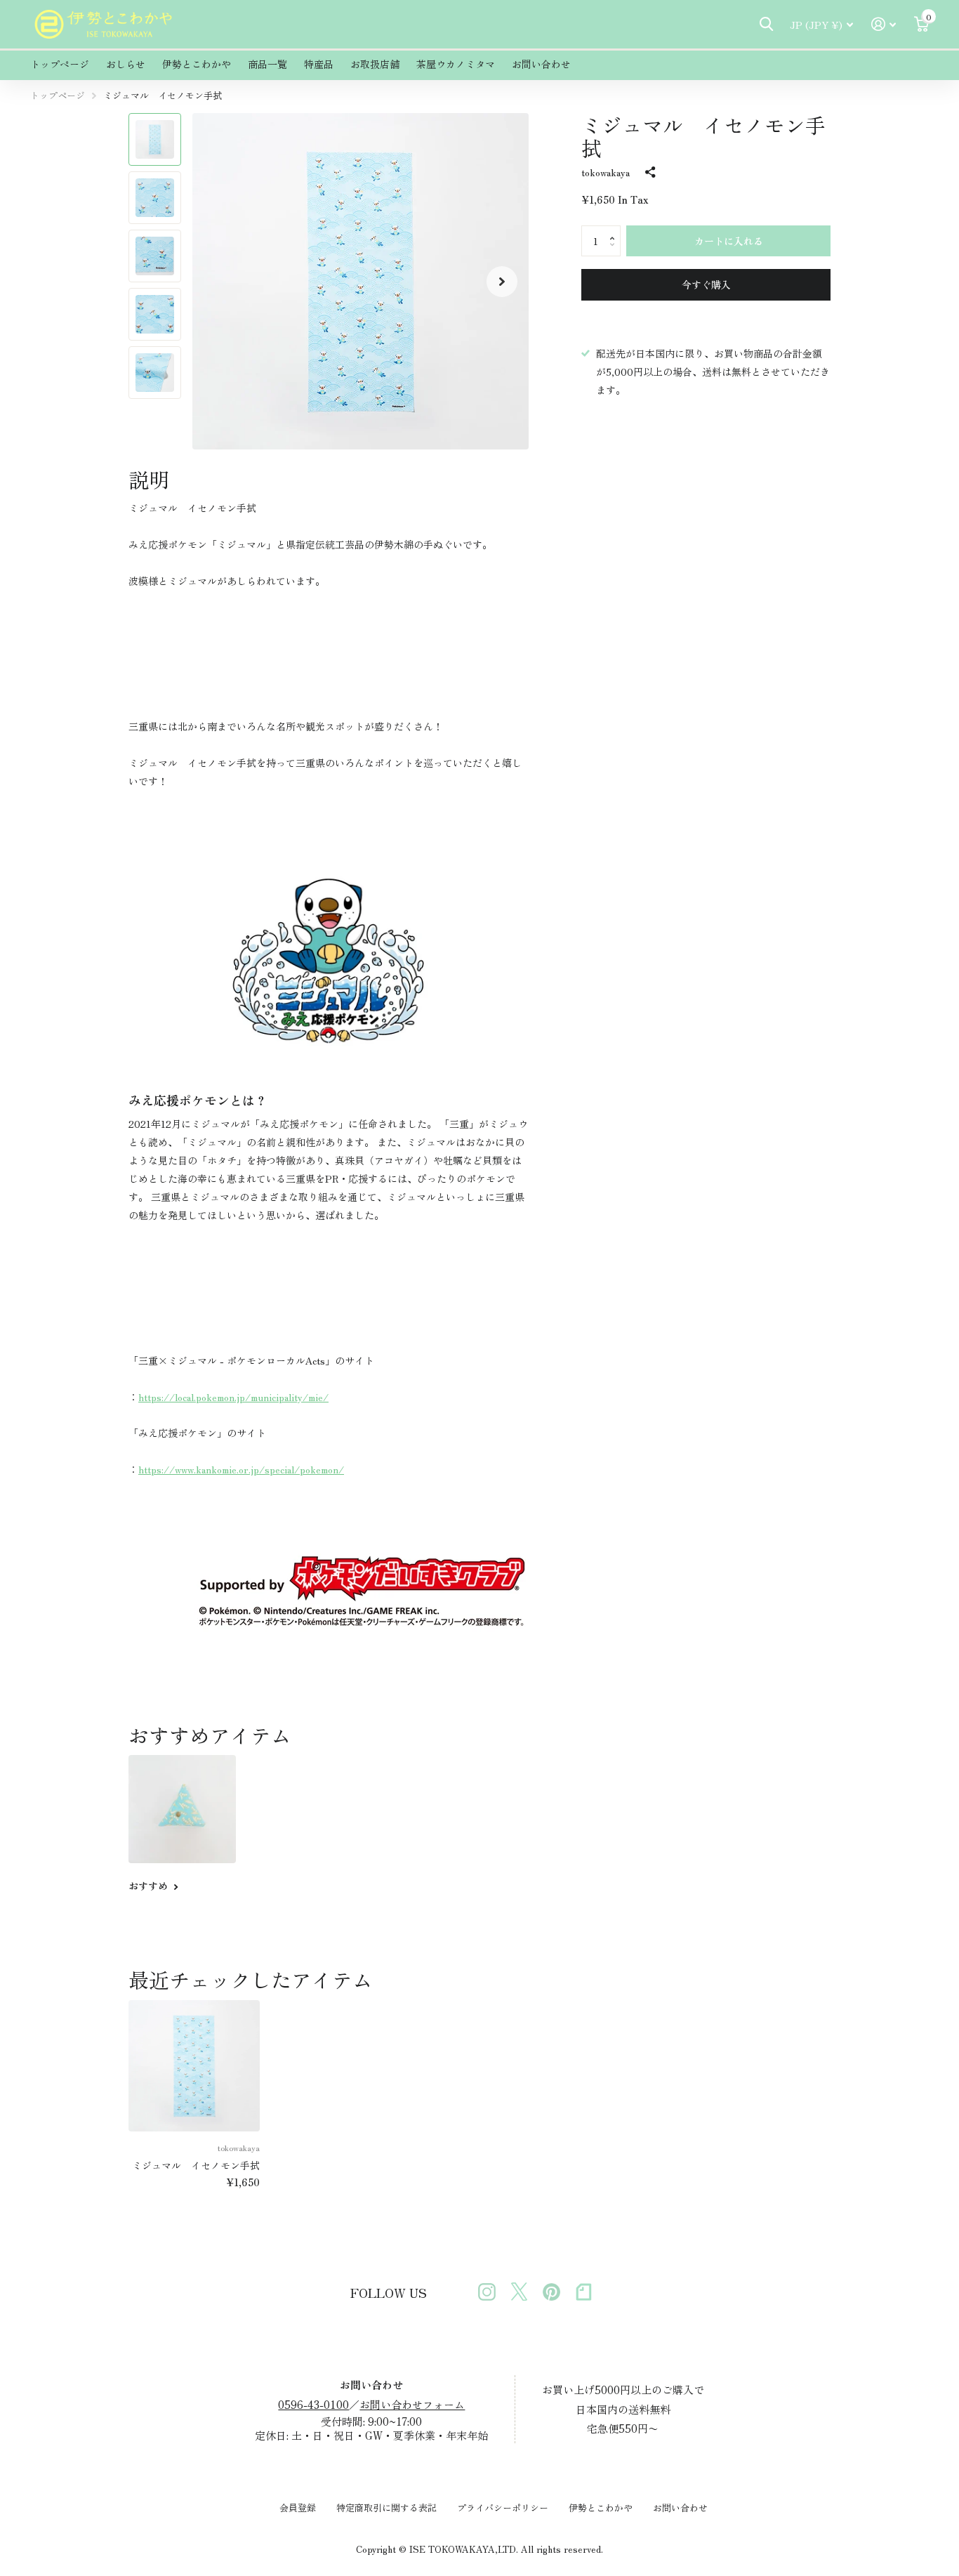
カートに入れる (729, 241)
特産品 (319, 64)
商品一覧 (267, 64)
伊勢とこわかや (197, 64)
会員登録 (298, 2508)
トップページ (60, 64)
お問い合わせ (541, 64)
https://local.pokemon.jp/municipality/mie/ (233, 1397)
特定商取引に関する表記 (386, 2508)
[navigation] (155, 139)
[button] (502, 281)
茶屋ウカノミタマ (456, 64)
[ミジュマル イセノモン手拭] (194, 2066)
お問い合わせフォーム (412, 2404)
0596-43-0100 (313, 2404)
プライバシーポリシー (503, 2508)
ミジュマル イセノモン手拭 (196, 2165)
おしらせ (126, 64)
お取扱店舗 (375, 64)
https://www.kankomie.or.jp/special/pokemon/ (241, 1469)
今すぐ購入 (706, 284)
